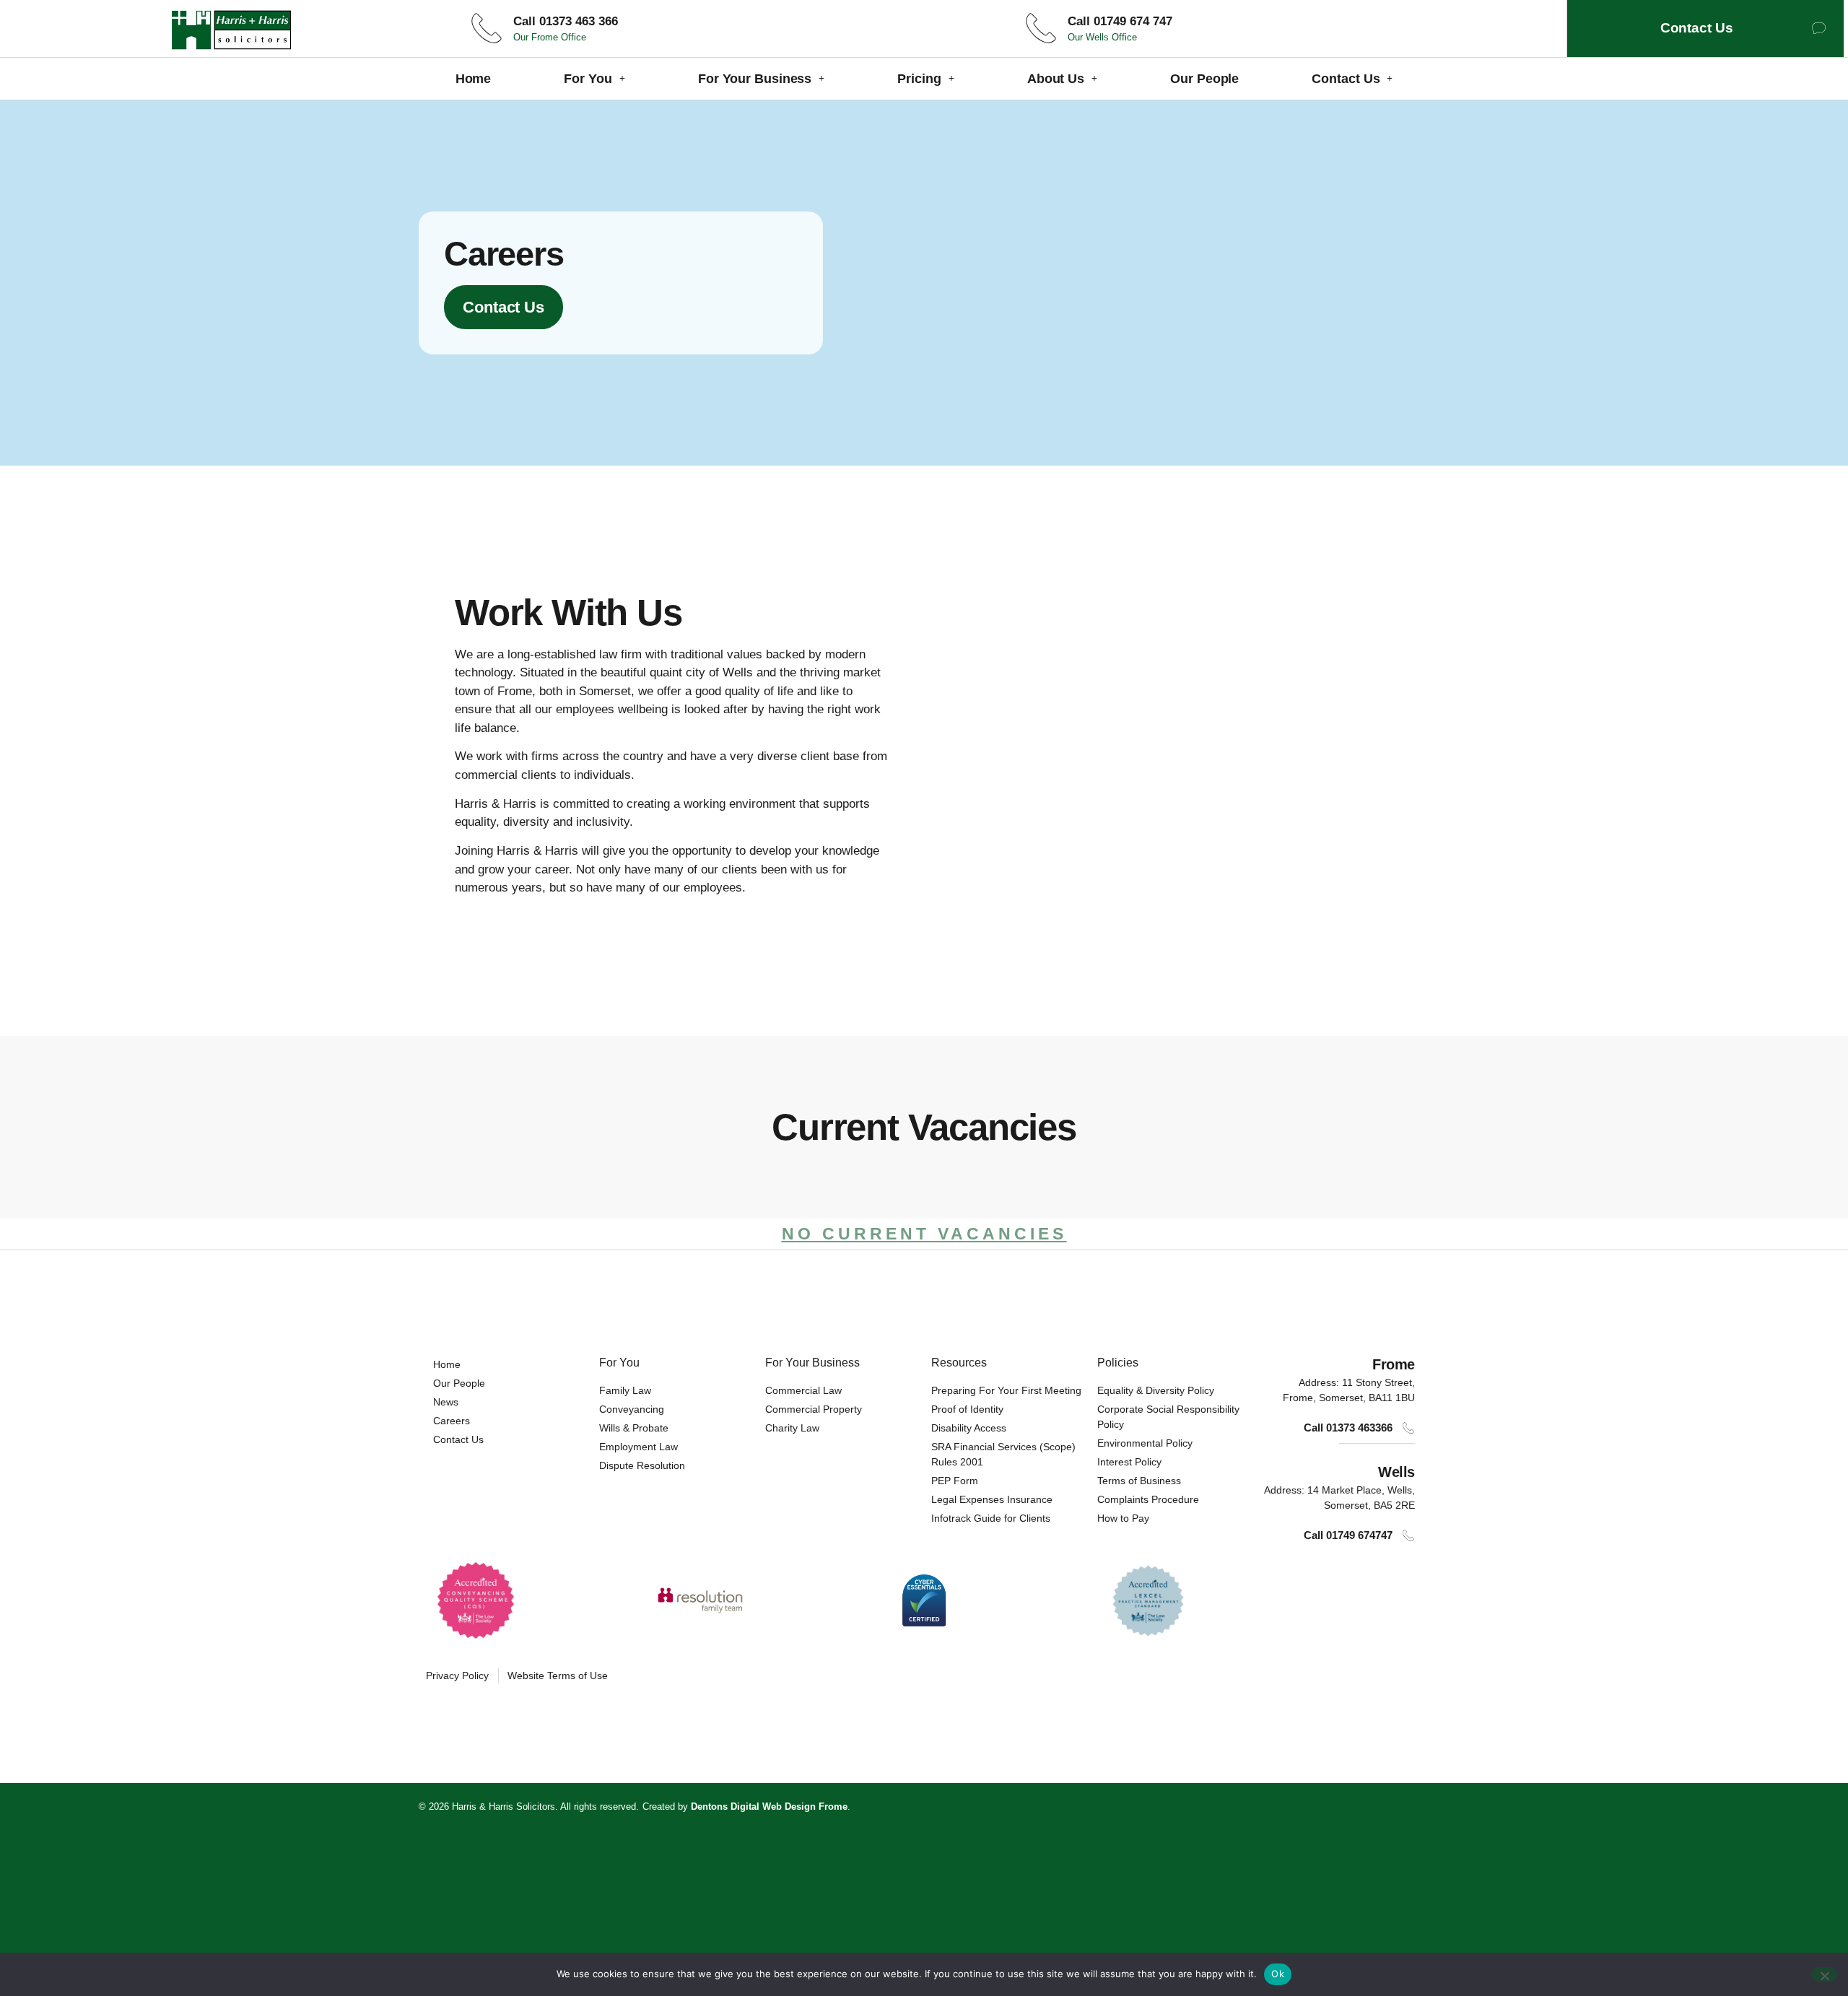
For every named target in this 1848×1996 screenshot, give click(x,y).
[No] (1824, 1974)
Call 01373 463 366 (566, 21)
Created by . (746, 1807)
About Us (1056, 79)
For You (588, 79)
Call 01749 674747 (1348, 1535)
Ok (1278, 1974)
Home (474, 79)
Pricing (919, 79)
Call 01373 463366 (1348, 1428)
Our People (1204, 79)
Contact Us (1346, 79)
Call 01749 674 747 (1120, 21)
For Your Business (755, 79)
